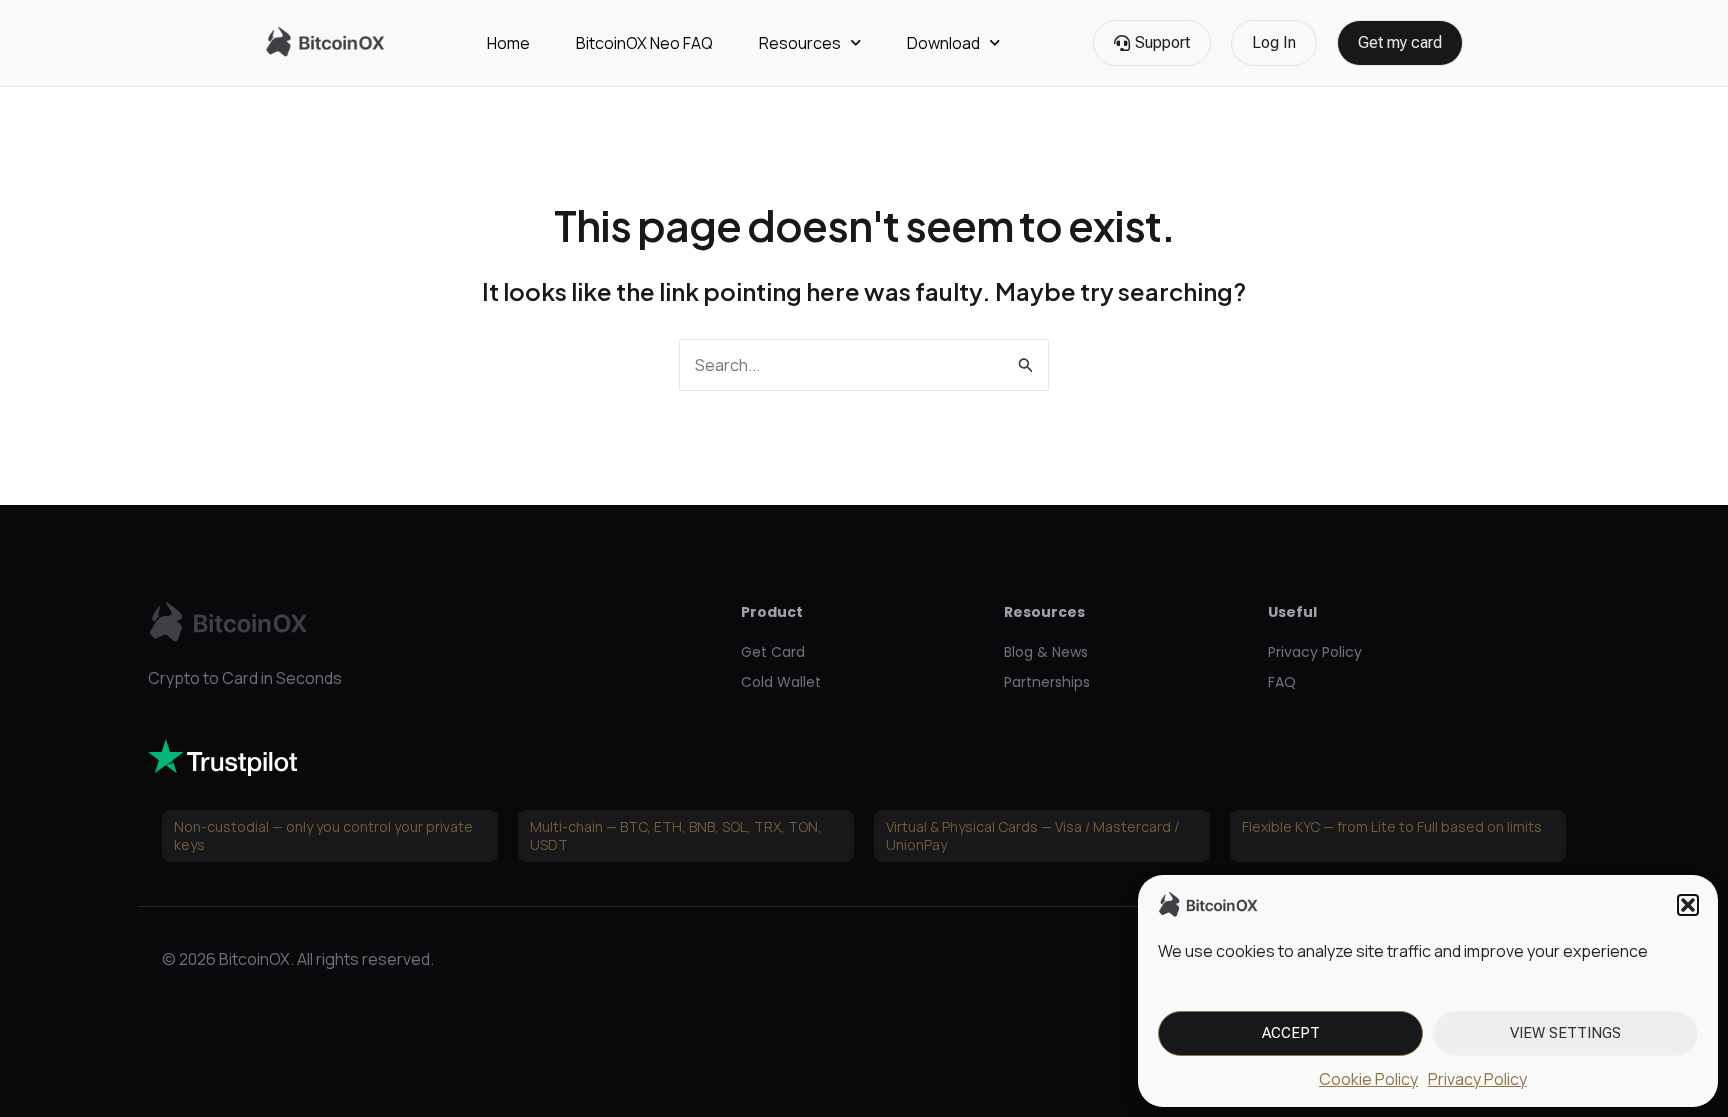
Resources (800, 43)
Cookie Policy (1368, 1079)
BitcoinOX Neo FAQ (644, 43)
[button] (1688, 905)
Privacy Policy (1477, 1079)
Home (508, 43)
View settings (1565, 1033)
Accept (1291, 1033)
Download (943, 43)
